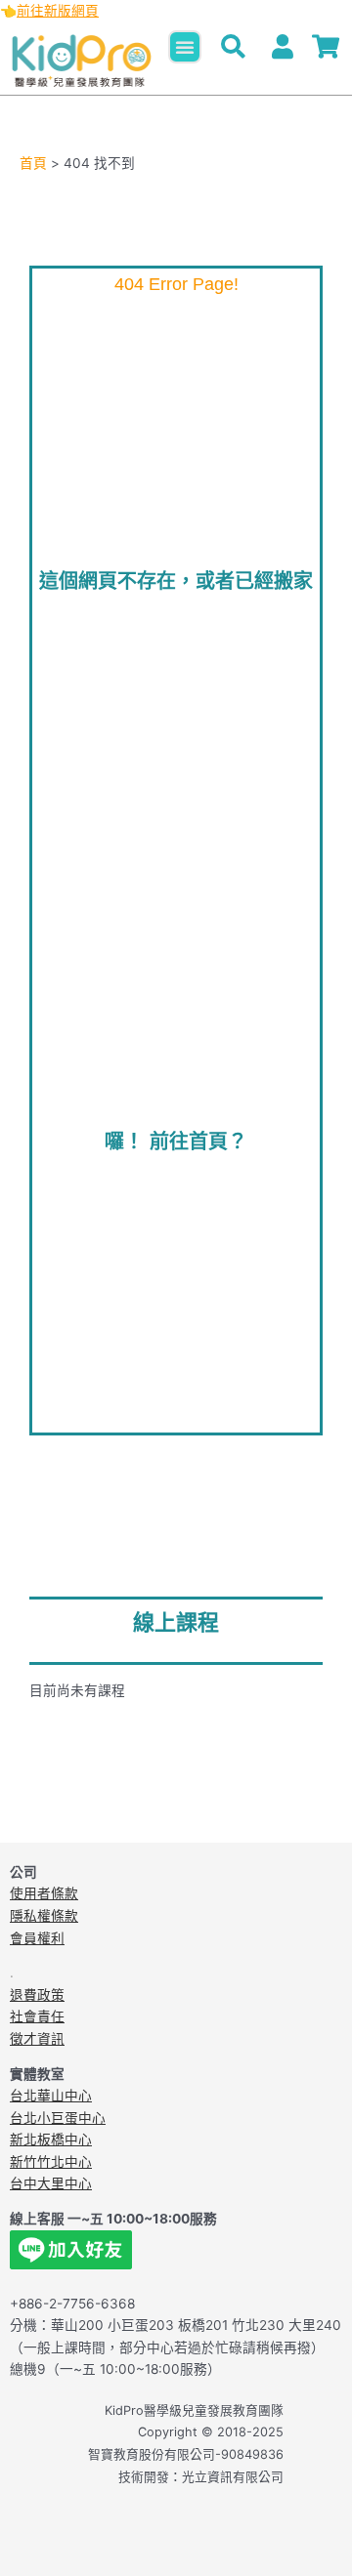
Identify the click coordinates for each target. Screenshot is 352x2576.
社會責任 (37, 2016)
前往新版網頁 (58, 11)
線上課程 (176, 1622)
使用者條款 (44, 1893)
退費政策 (37, 1995)
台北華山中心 (51, 2096)
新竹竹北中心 (51, 2162)
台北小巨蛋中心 (58, 2118)
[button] (185, 47)
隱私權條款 (44, 1916)
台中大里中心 (51, 2183)
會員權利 (37, 1938)
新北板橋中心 (51, 2140)
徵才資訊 (37, 2039)
